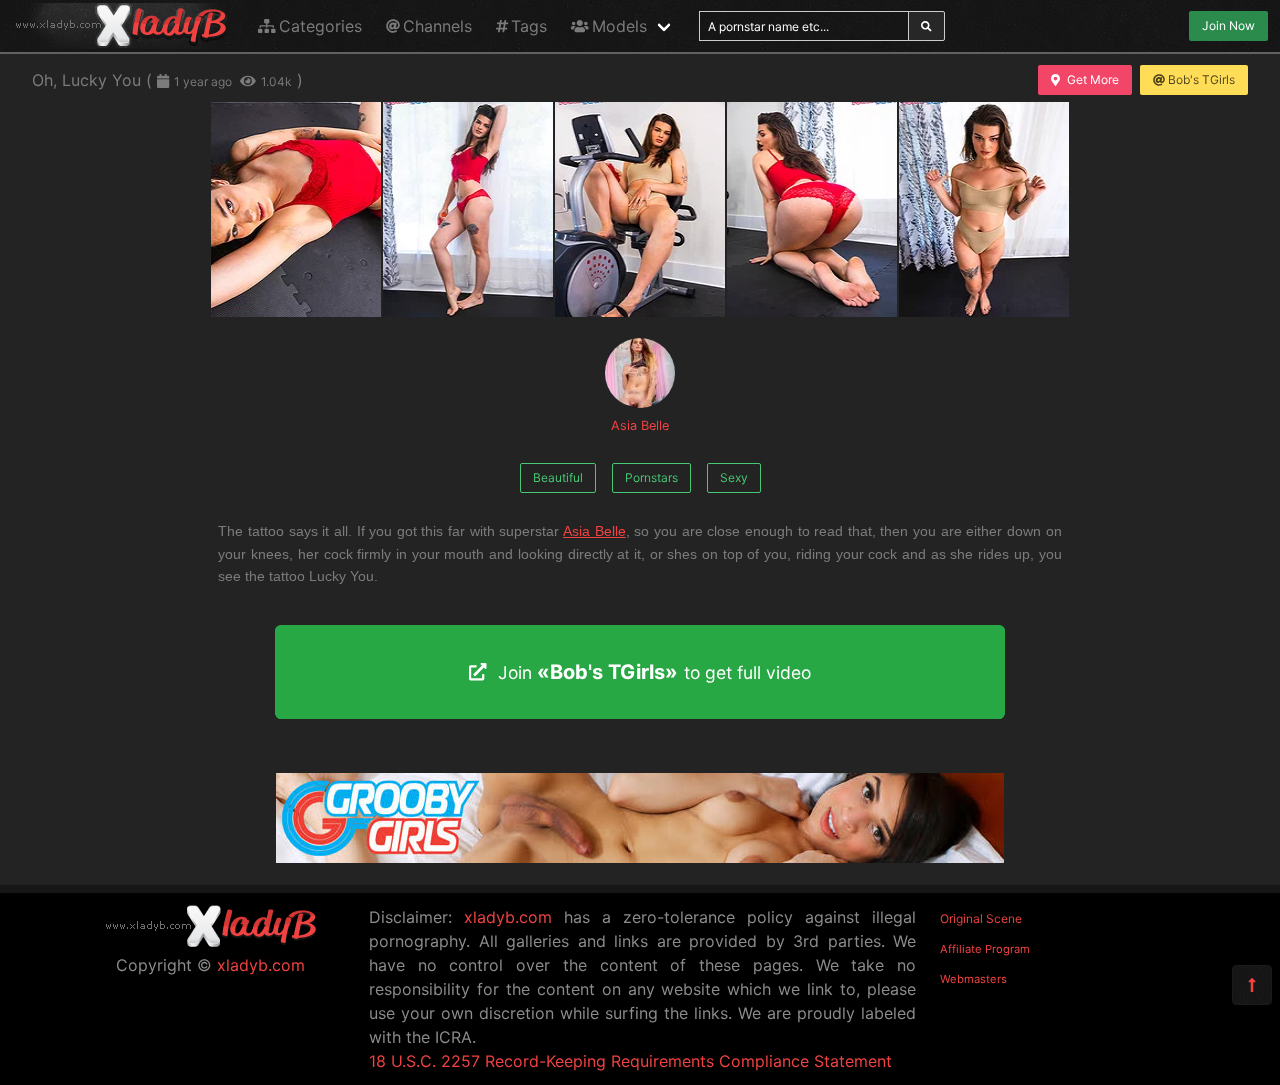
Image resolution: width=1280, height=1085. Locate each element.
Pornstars (651, 477)
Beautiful (558, 477)
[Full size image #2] (640, 209)
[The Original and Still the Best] (640, 857)
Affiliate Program (985, 949)
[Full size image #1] (468, 209)
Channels (437, 26)
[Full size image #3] (812, 209)
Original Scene (981, 918)
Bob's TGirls (1201, 79)
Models (619, 26)
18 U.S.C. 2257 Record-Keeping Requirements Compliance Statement (630, 1061)
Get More (1093, 79)
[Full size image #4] (984, 209)
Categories (320, 26)
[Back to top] (1252, 985)
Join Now (1228, 25)
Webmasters (973, 979)
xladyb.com (261, 965)
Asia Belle (640, 425)
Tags (529, 26)
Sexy (734, 477)
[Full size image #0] (296, 209)
